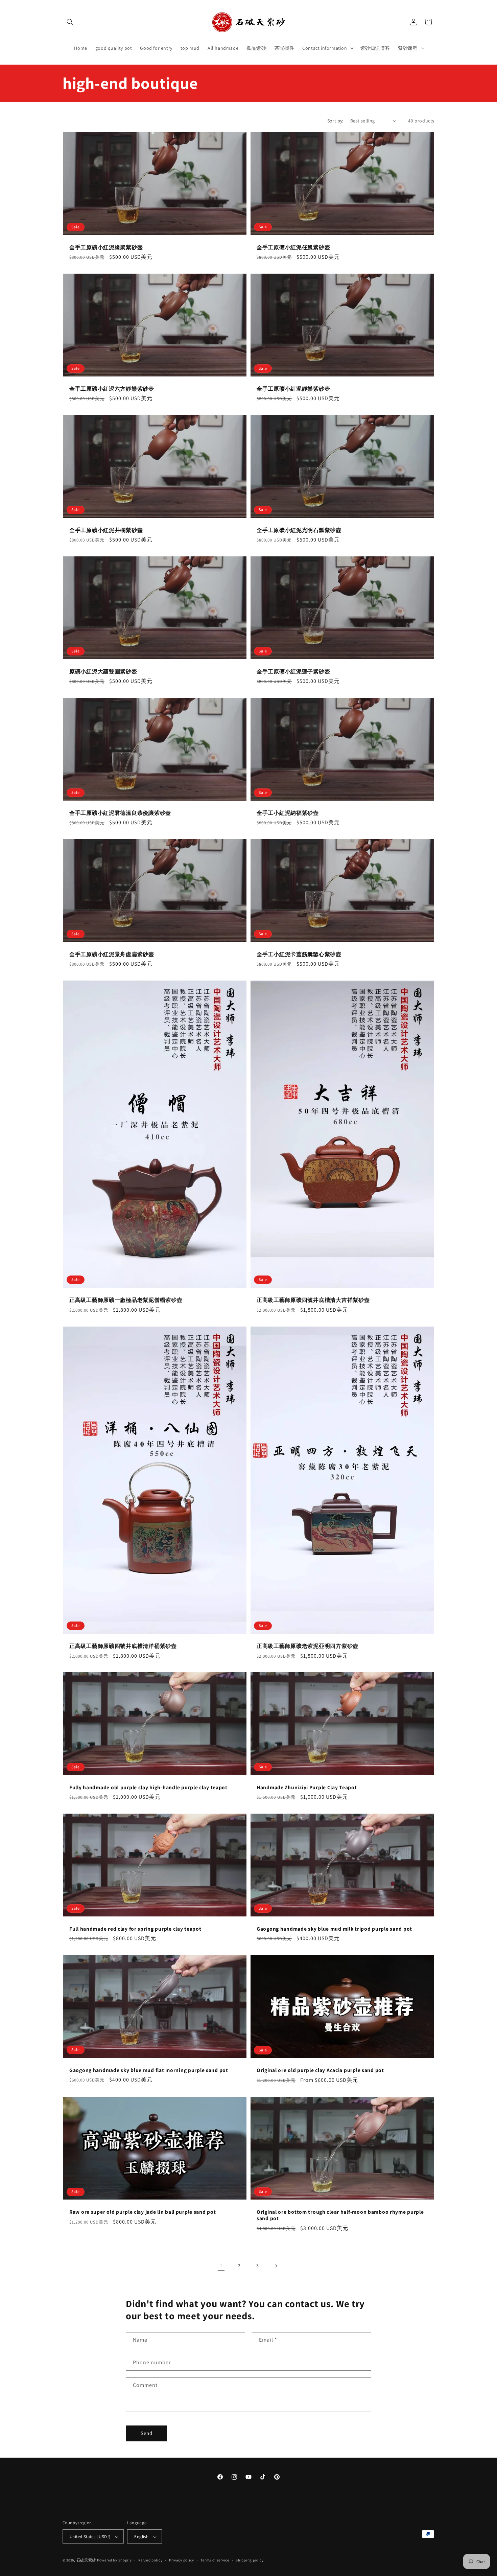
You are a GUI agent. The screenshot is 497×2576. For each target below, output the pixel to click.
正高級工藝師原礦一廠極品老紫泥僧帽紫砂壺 (126, 1300)
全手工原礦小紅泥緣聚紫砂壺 (106, 247)
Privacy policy (182, 2560)
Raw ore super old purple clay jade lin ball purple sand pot (143, 2212)
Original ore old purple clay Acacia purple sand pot (320, 2071)
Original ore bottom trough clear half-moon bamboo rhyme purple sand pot (340, 2215)
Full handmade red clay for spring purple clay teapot (135, 1929)
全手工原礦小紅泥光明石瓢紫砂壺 (299, 530)
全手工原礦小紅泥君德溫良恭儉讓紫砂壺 (120, 813)
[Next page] (276, 2266)
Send (147, 2433)
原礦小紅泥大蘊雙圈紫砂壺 (103, 672)
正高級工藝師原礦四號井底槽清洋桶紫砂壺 (123, 1646)
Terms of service (215, 2560)
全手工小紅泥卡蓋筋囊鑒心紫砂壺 (299, 954)
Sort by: (335, 121)
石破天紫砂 (86, 2560)
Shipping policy (250, 2560)
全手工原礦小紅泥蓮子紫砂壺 (293, 672)
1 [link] (221, 2265)
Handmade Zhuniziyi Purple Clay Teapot (307, 1787)
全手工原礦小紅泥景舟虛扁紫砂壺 (112, 954)
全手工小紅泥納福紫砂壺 (288, 813)
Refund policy (150, 2560)
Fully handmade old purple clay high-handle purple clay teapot (148, 1787)
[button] (70, 22)
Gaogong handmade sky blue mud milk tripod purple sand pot (334, 1929)
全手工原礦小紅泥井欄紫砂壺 (106, 530)
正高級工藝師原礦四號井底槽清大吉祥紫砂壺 (313, 1300)
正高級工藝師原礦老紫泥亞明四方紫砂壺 (307, 1646)
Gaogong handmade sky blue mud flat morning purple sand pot (149, 2070)
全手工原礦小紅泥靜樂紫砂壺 (293, 388)
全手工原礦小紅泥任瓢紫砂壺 (293, 247)
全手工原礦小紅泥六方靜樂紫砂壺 (112, 388)
